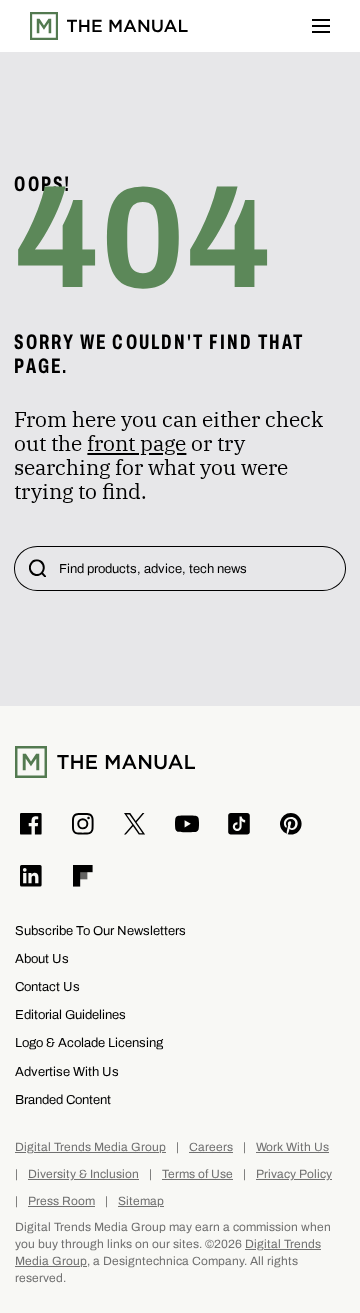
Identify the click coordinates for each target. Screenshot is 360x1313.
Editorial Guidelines (70, 1014)
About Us (42, 958)
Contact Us (47, 986)
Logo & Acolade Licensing (89, 1042)
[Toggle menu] (321, 26)
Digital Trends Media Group (90, 1147)
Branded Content (63, 1099)
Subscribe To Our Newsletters (100, 930)
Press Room (61, 1201)
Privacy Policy (294, 1174)
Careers (211, 1147)
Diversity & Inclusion (83, 1174)
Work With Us (292, 1147)
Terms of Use (197, 1174)
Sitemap (141, 1201)
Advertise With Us (67, 1071)
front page (136, 443)
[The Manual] (109, 26)
